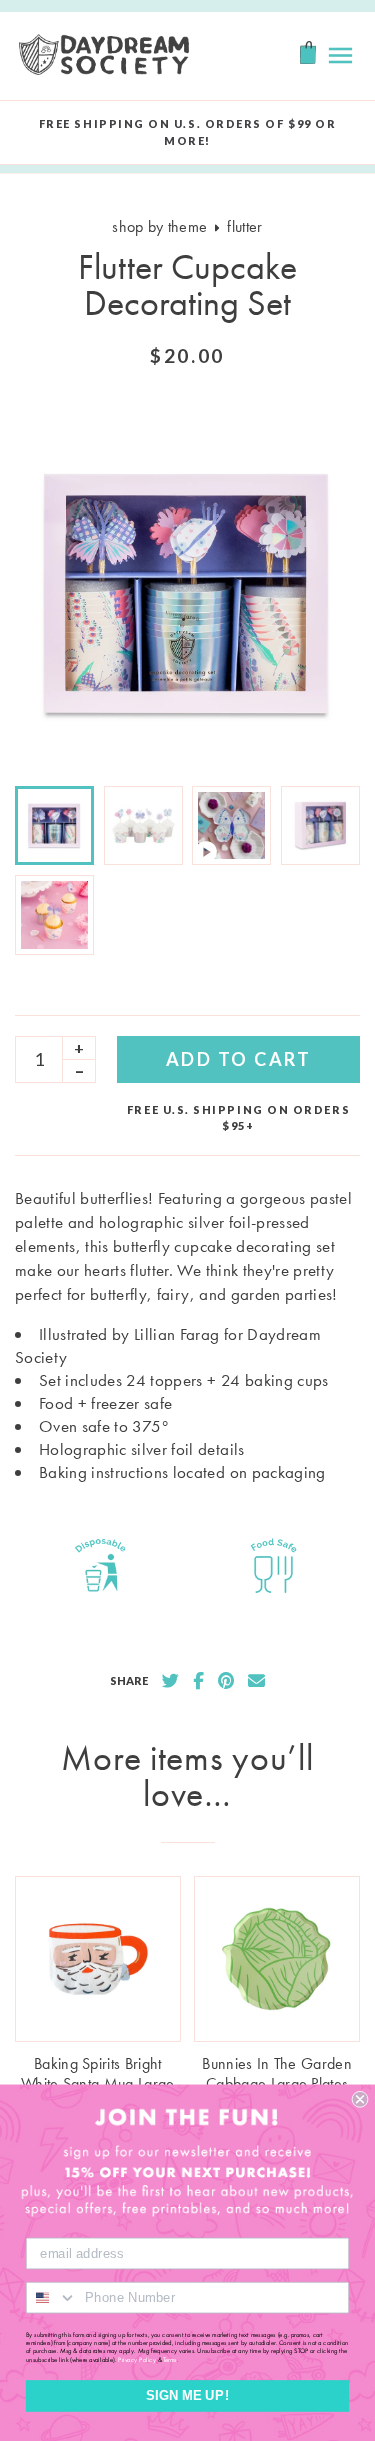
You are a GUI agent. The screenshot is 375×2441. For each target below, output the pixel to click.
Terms (169, 2359)
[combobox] (52, 2298)
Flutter (244, 226)
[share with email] (256, 1681)
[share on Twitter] (170, 1681)
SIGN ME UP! (187, 2396)
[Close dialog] (360, 2099)
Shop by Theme (159, 226)
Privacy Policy (137, 2359)
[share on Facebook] (198, 1681)
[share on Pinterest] (226, 1681)
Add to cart (239, 1059)
